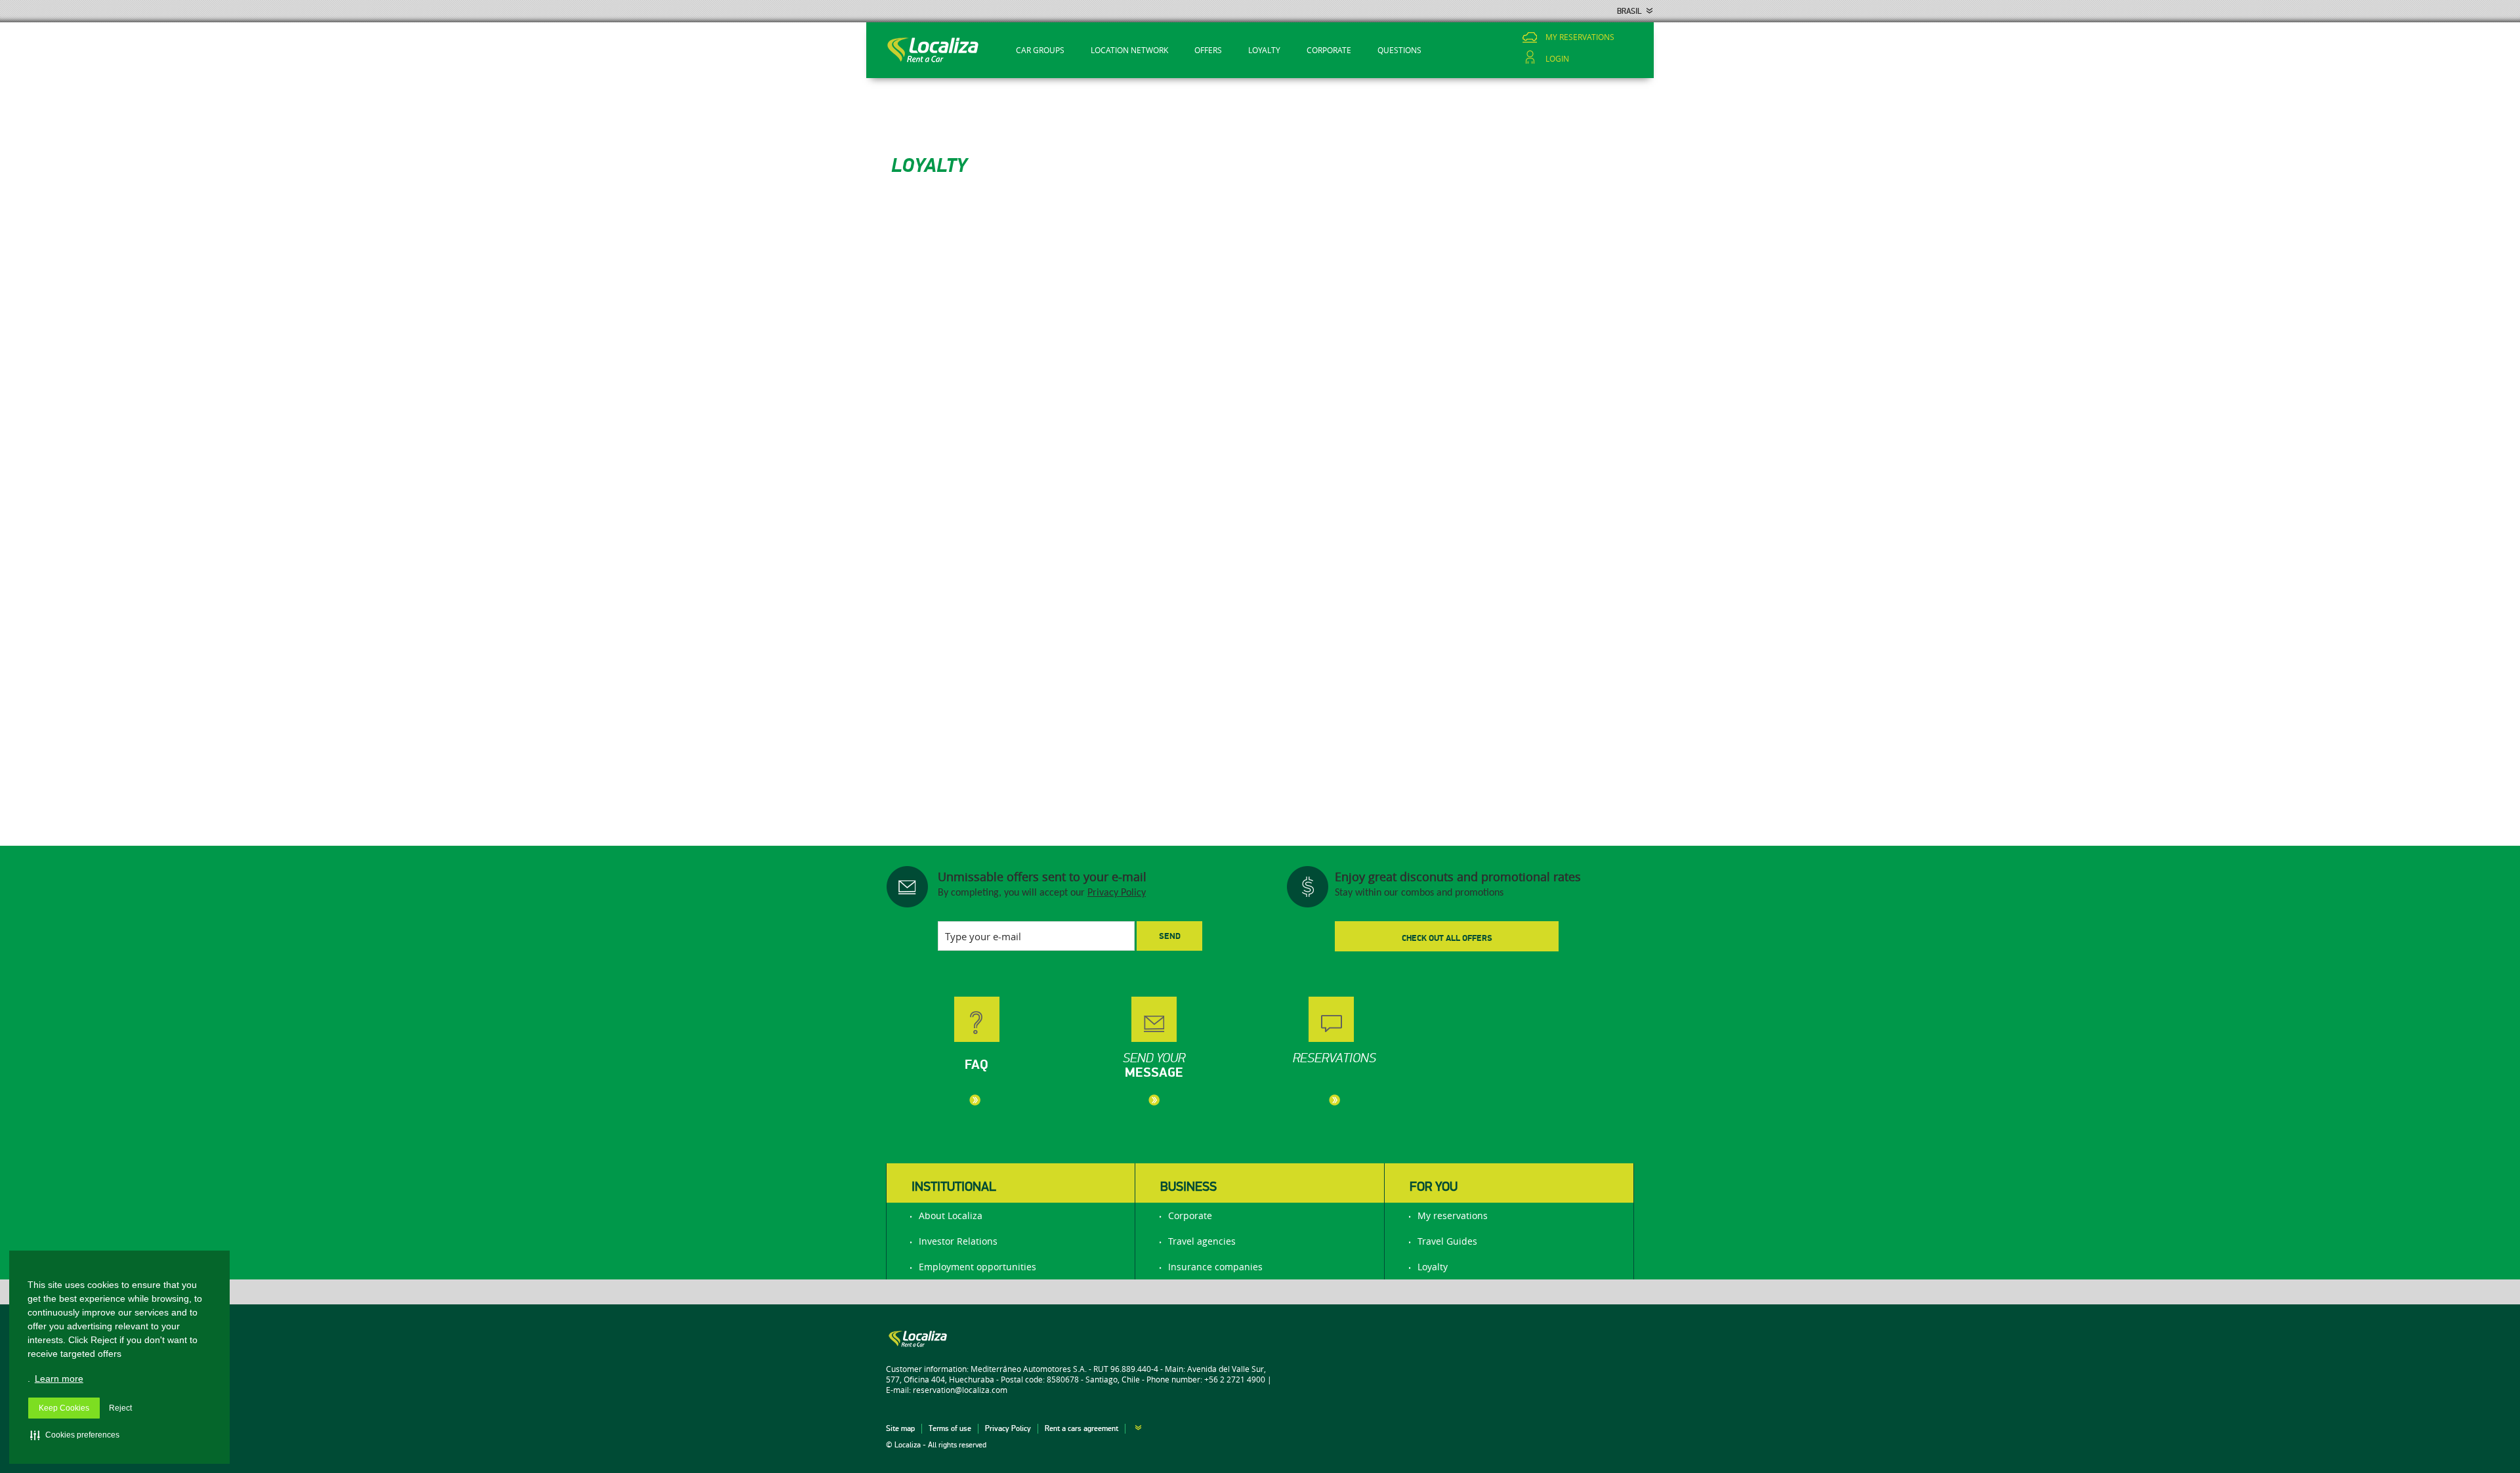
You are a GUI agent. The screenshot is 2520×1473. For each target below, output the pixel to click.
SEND (1170, 936)
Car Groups (1040, 50)
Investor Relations (958, 1241)
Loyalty (1264, 50)
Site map (900, 1429)
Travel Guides (1447, 1241)
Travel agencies (1202, 1241)
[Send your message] (1204, 1010)
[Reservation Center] (1381, 1010)
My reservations (1580, 37)
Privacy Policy (1117, 893)
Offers (1208, 50)
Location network (1129, 50)
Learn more (59, 1379)
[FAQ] (1027, 1010)
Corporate (1329, 50)
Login (1557, 59)
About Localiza (951, 1215)
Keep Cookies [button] (64, 1408)
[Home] (937, 50)
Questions (1399, 50)
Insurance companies (1215, 1267)
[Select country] (1133, 1429)
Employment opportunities (977, 1267)
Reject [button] (120, 1408)
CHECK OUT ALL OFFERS (1447, 938)
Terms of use (950, 1429)
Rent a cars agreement (1081, 1429)
